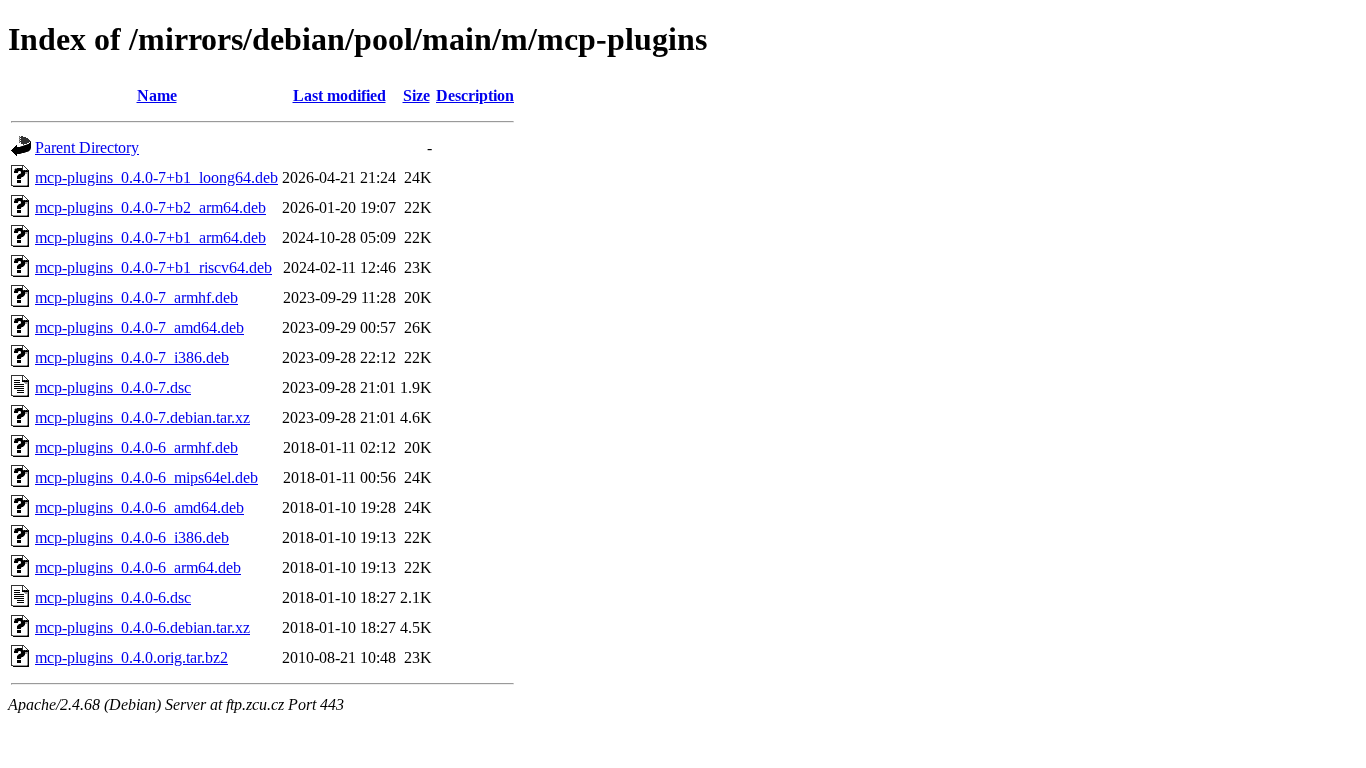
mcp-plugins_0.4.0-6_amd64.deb (139, 507)
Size (416, 95)
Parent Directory (87, 147)
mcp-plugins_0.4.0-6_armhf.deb (136, 447)
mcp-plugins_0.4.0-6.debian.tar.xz (142, 627)
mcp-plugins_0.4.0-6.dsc (113, 597)
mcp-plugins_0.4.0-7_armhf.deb (136, 297)
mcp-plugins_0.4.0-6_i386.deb (132, 537)
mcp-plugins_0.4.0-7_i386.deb (132, 357)
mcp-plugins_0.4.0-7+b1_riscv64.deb (153, 267)
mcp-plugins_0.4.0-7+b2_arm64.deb (150, 207)
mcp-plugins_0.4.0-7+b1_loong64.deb (156, 177)
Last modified (339, 95)
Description (475, 95)
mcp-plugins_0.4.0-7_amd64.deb (139, 327)
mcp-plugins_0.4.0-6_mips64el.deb (146, 477)
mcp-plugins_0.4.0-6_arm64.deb (138, 567)
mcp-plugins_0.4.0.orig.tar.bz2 (131, 657)
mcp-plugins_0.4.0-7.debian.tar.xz (142, 417)
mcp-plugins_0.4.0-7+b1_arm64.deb (150, 237)
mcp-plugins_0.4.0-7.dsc (113, 387)
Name (157, 95)
